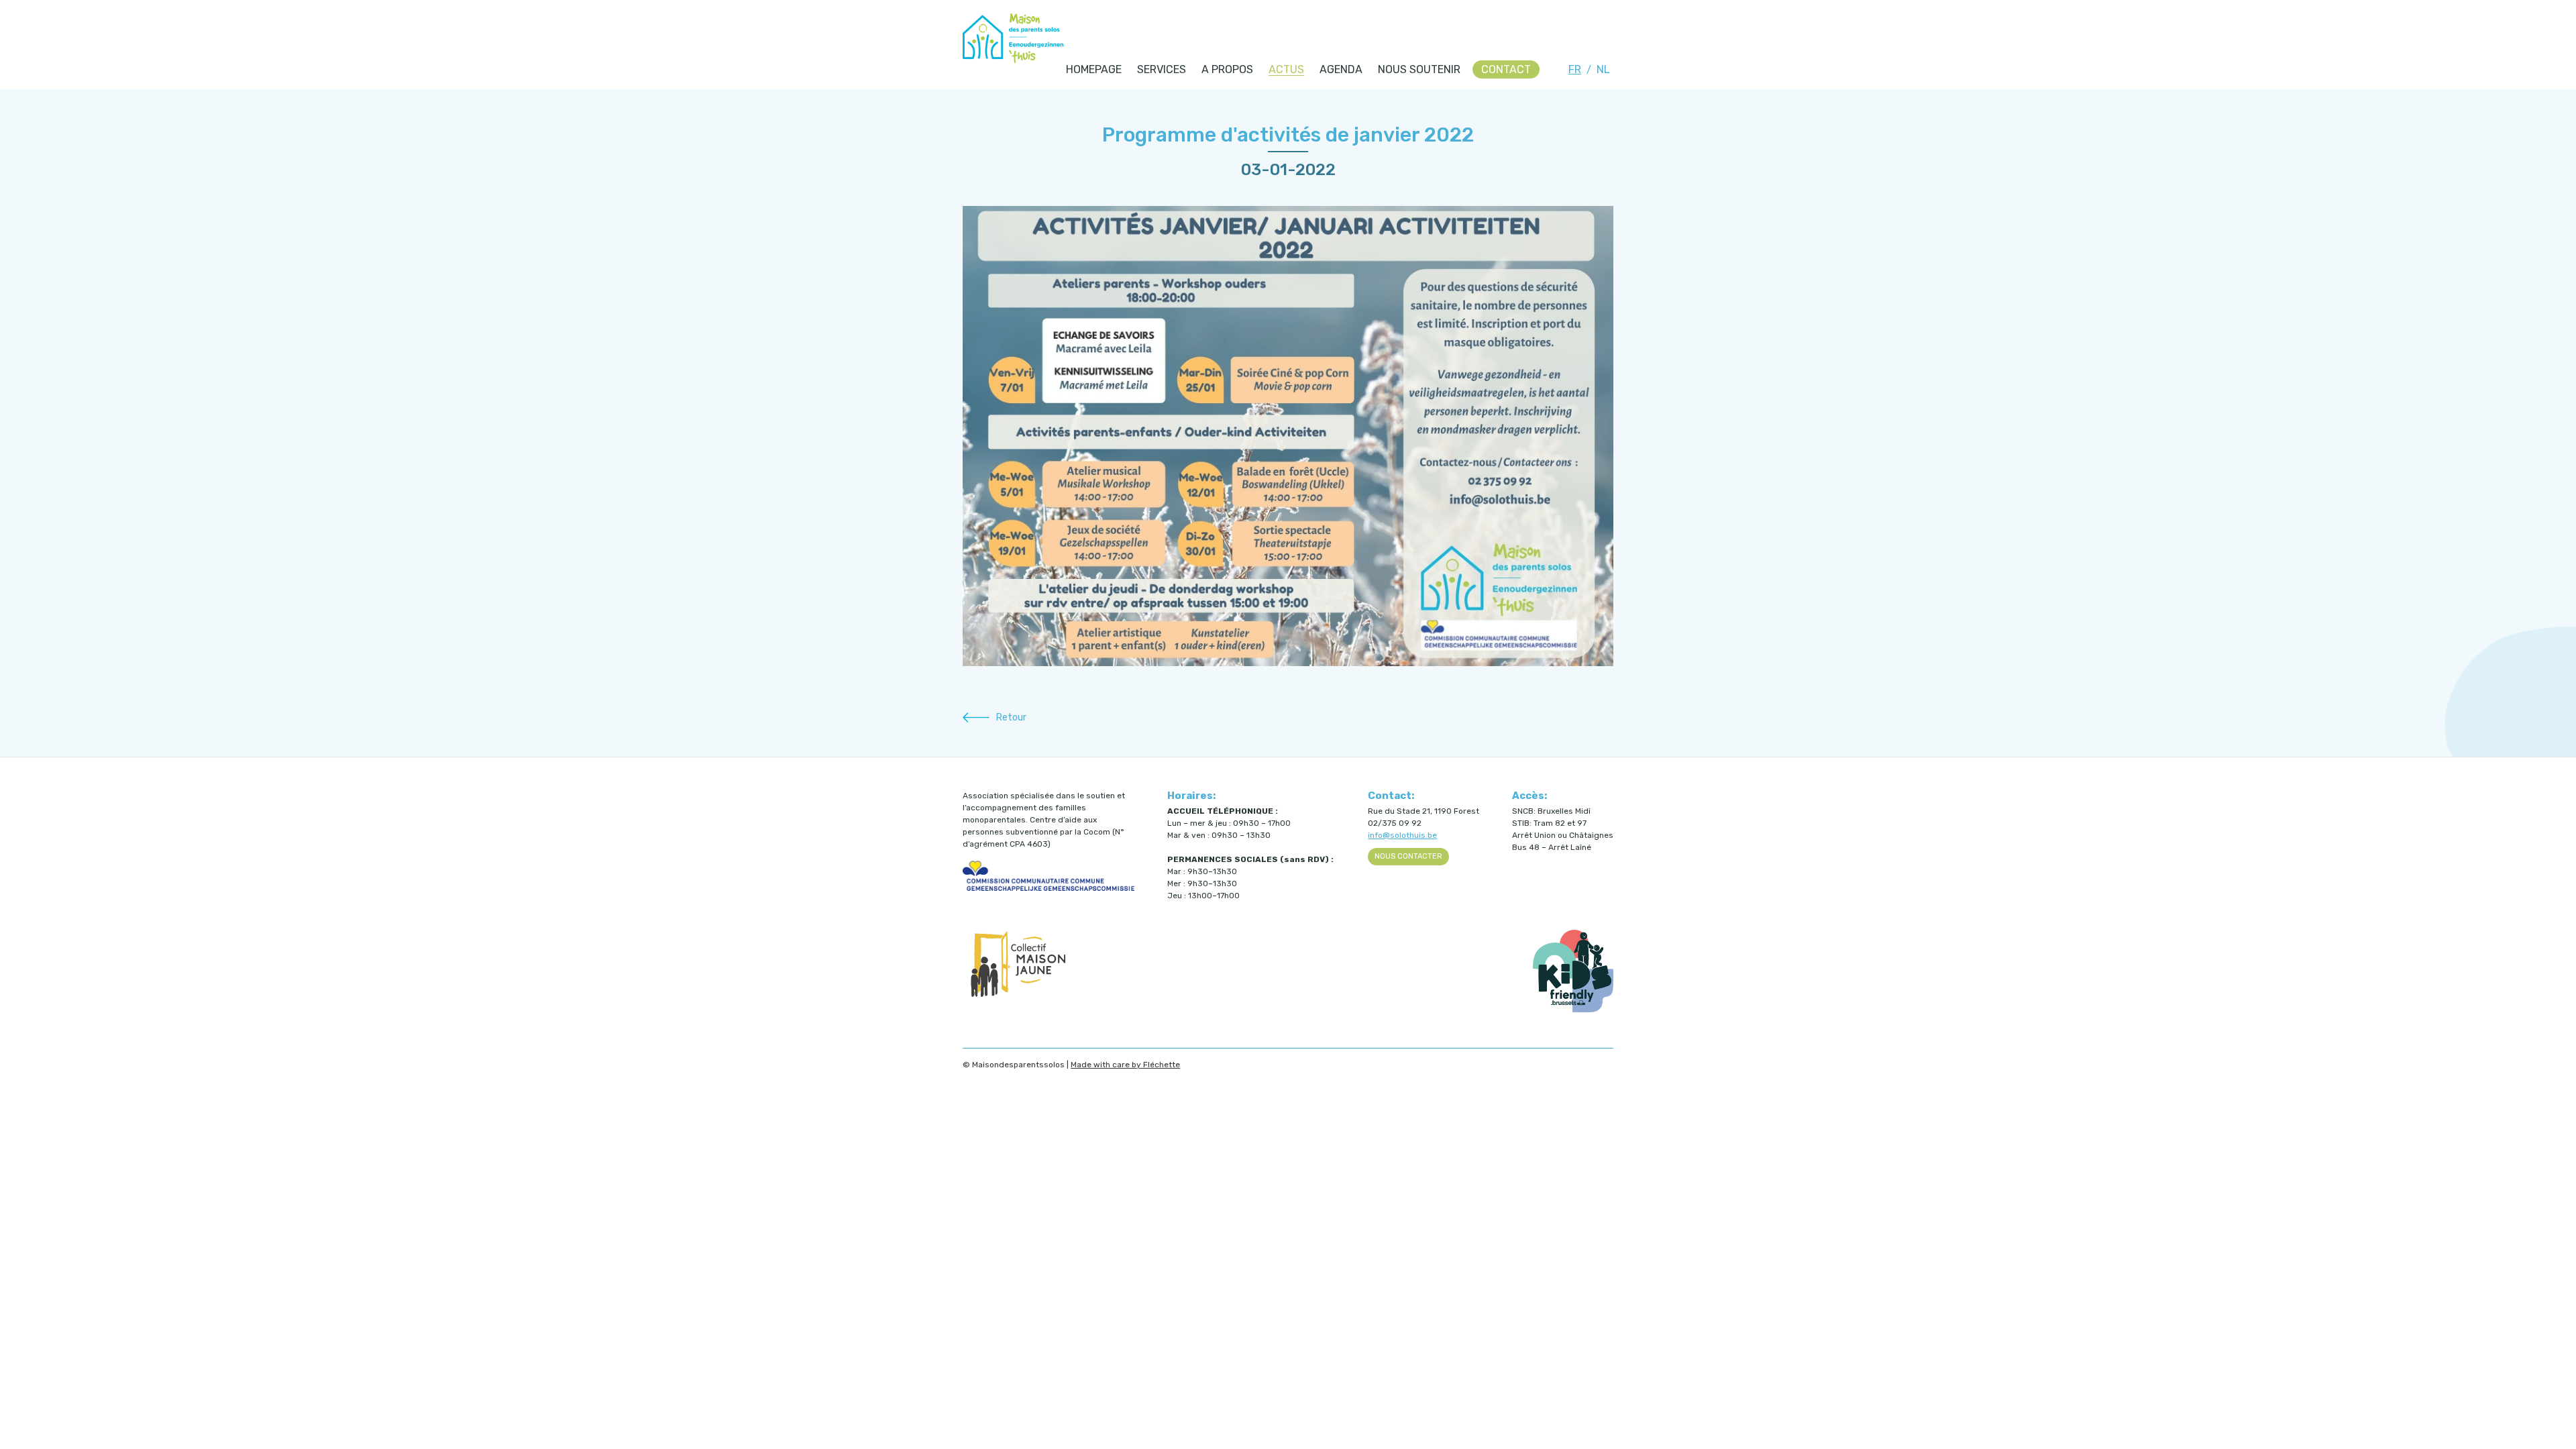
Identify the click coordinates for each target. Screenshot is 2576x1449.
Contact (1506, 69)
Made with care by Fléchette (1125, 1065)
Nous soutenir (1419, 69)
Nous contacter (1408, 856)
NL (1603, 69)
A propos (1227, 69)
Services (1162, 69)
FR (1575, 69)
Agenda (1341, 69)
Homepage (1094, 69)
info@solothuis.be (1402, 835)
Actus (1286, 69)
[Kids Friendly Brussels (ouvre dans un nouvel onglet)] (1573, 1010)
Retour (1011, 717)
